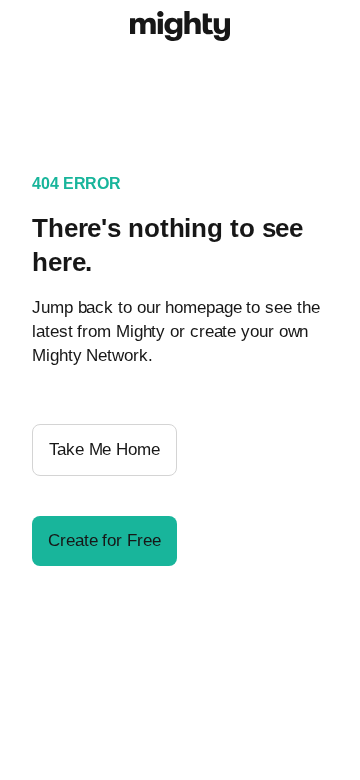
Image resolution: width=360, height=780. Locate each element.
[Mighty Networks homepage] (180, 29)
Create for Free (104, 540)
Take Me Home (104, 449)
